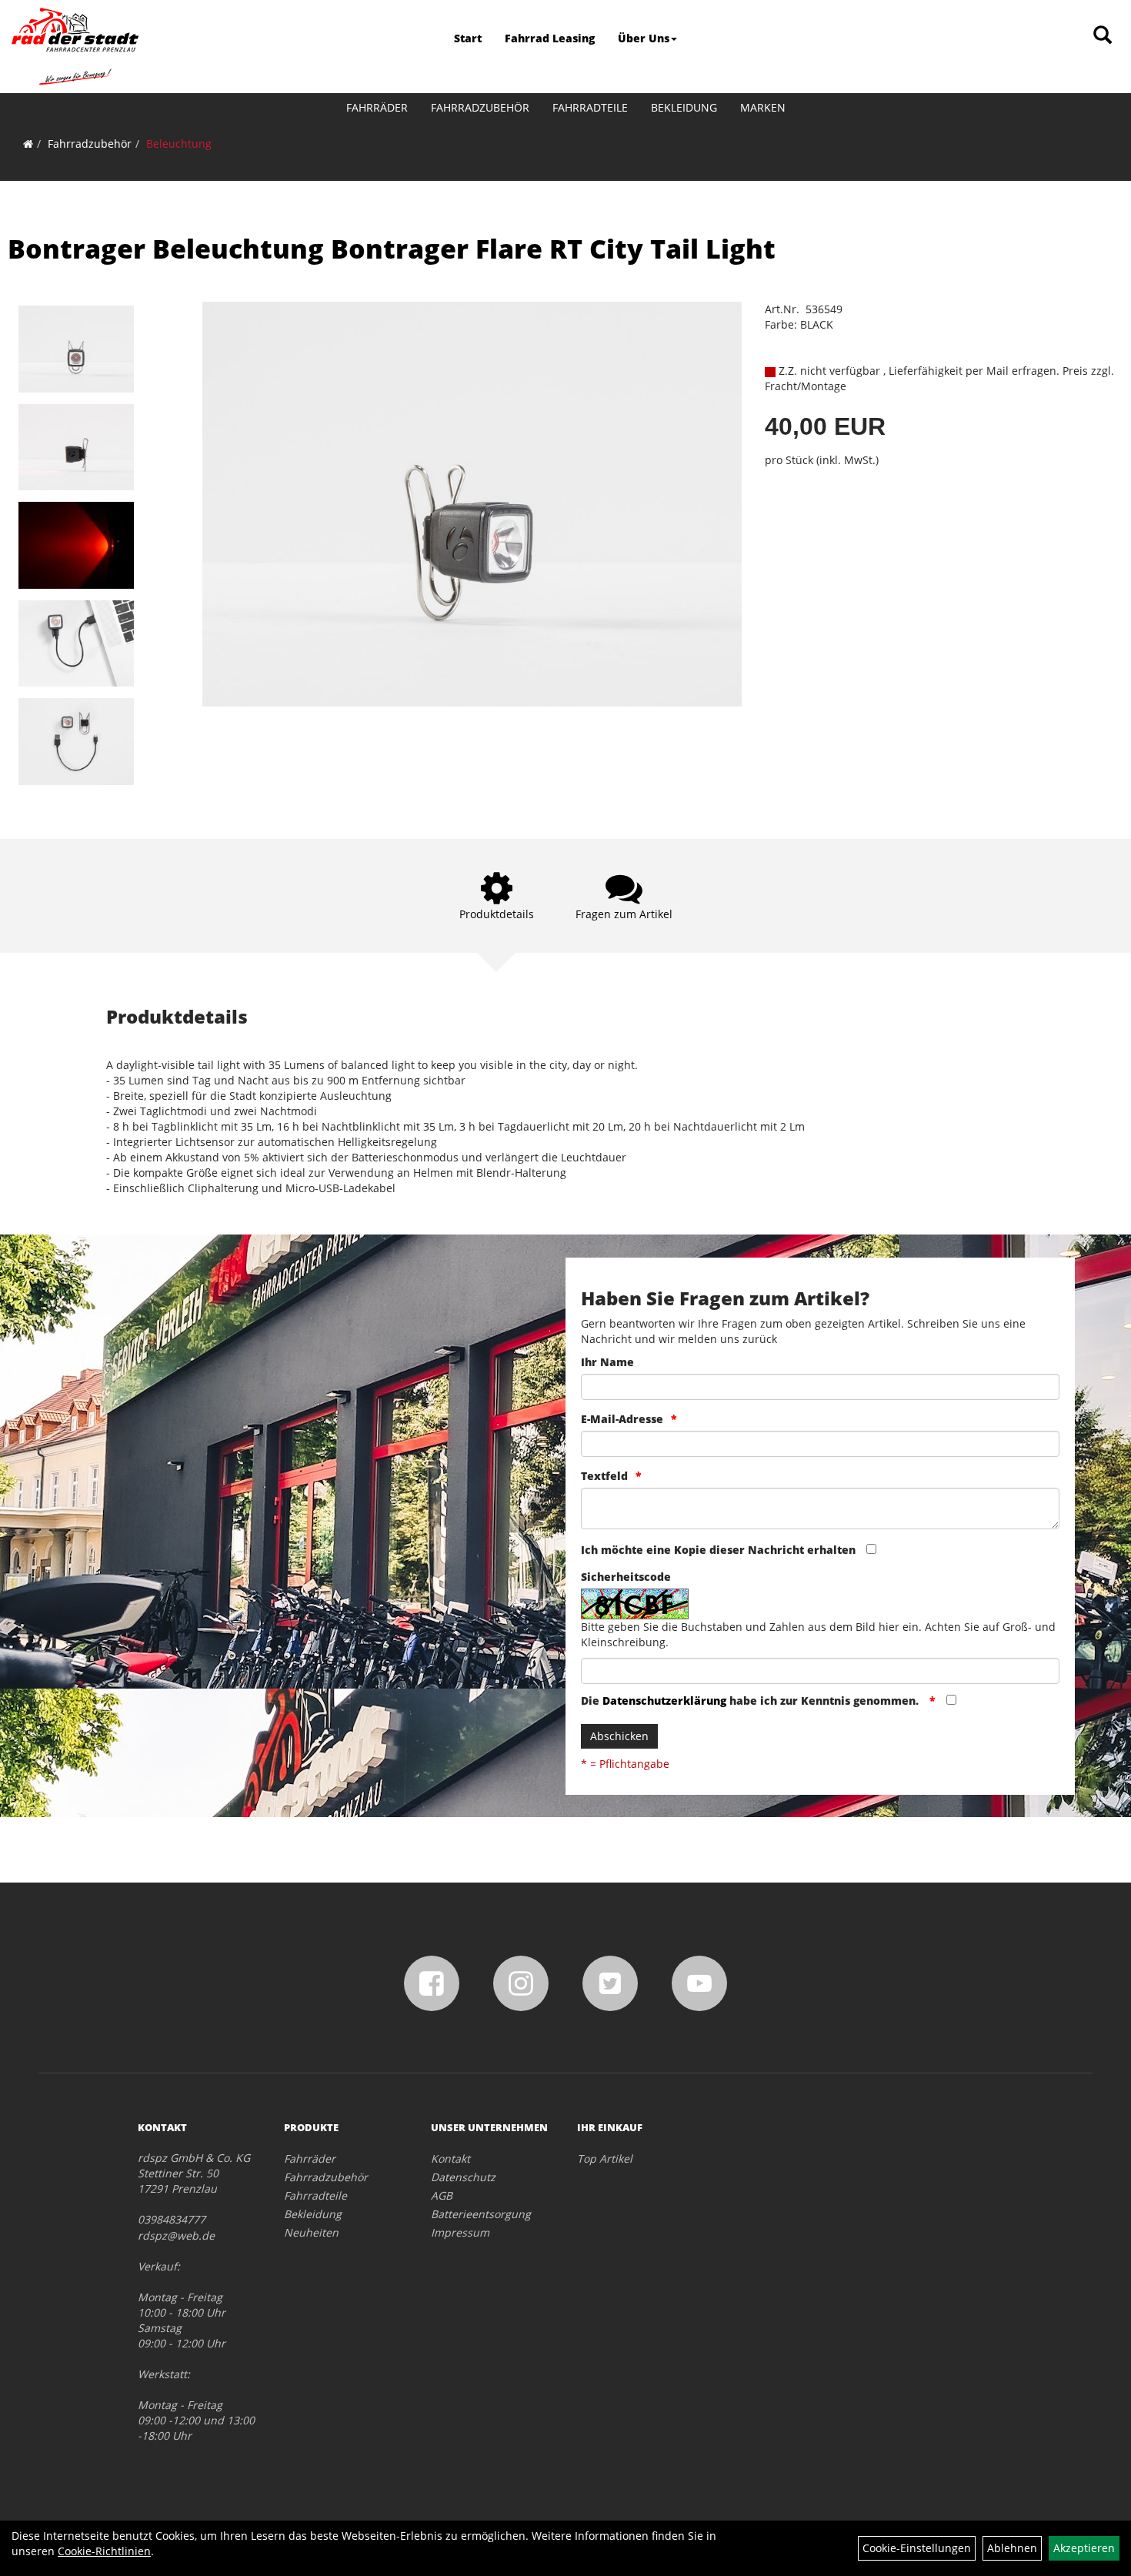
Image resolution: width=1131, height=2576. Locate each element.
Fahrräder (377, 107)
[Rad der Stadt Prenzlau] (75, 46)
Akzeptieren (1084, 2548)
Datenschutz (463, 2177)
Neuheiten (311, 2232)
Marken (763, 107)
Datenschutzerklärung (664, 1701)
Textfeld (604, 1476)
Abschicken (619, 1736)
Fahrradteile (590, 107)
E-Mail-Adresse (622, 1419)
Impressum (460, 2232)
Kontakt (450, 2158)
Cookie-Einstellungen (917, 2548)
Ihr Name (607, 1362)
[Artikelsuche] (1103, 36)
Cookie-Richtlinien (104, 2551)
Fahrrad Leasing (550, 38)
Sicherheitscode (626, 1577)
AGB (442, 2195)
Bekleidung (684, 107)
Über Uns (644, 38)
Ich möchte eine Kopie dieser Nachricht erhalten (718, 1550)
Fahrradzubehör (480, 107)
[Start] (28, 144)
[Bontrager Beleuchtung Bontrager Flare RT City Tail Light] (76, 349)
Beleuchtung (179, 144)
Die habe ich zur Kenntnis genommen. (751, 1701)
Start (468, 38)
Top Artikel (605, 2158)
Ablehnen (1012, 2548)
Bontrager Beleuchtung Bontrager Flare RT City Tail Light (392, 249)
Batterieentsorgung (481, 2214)
